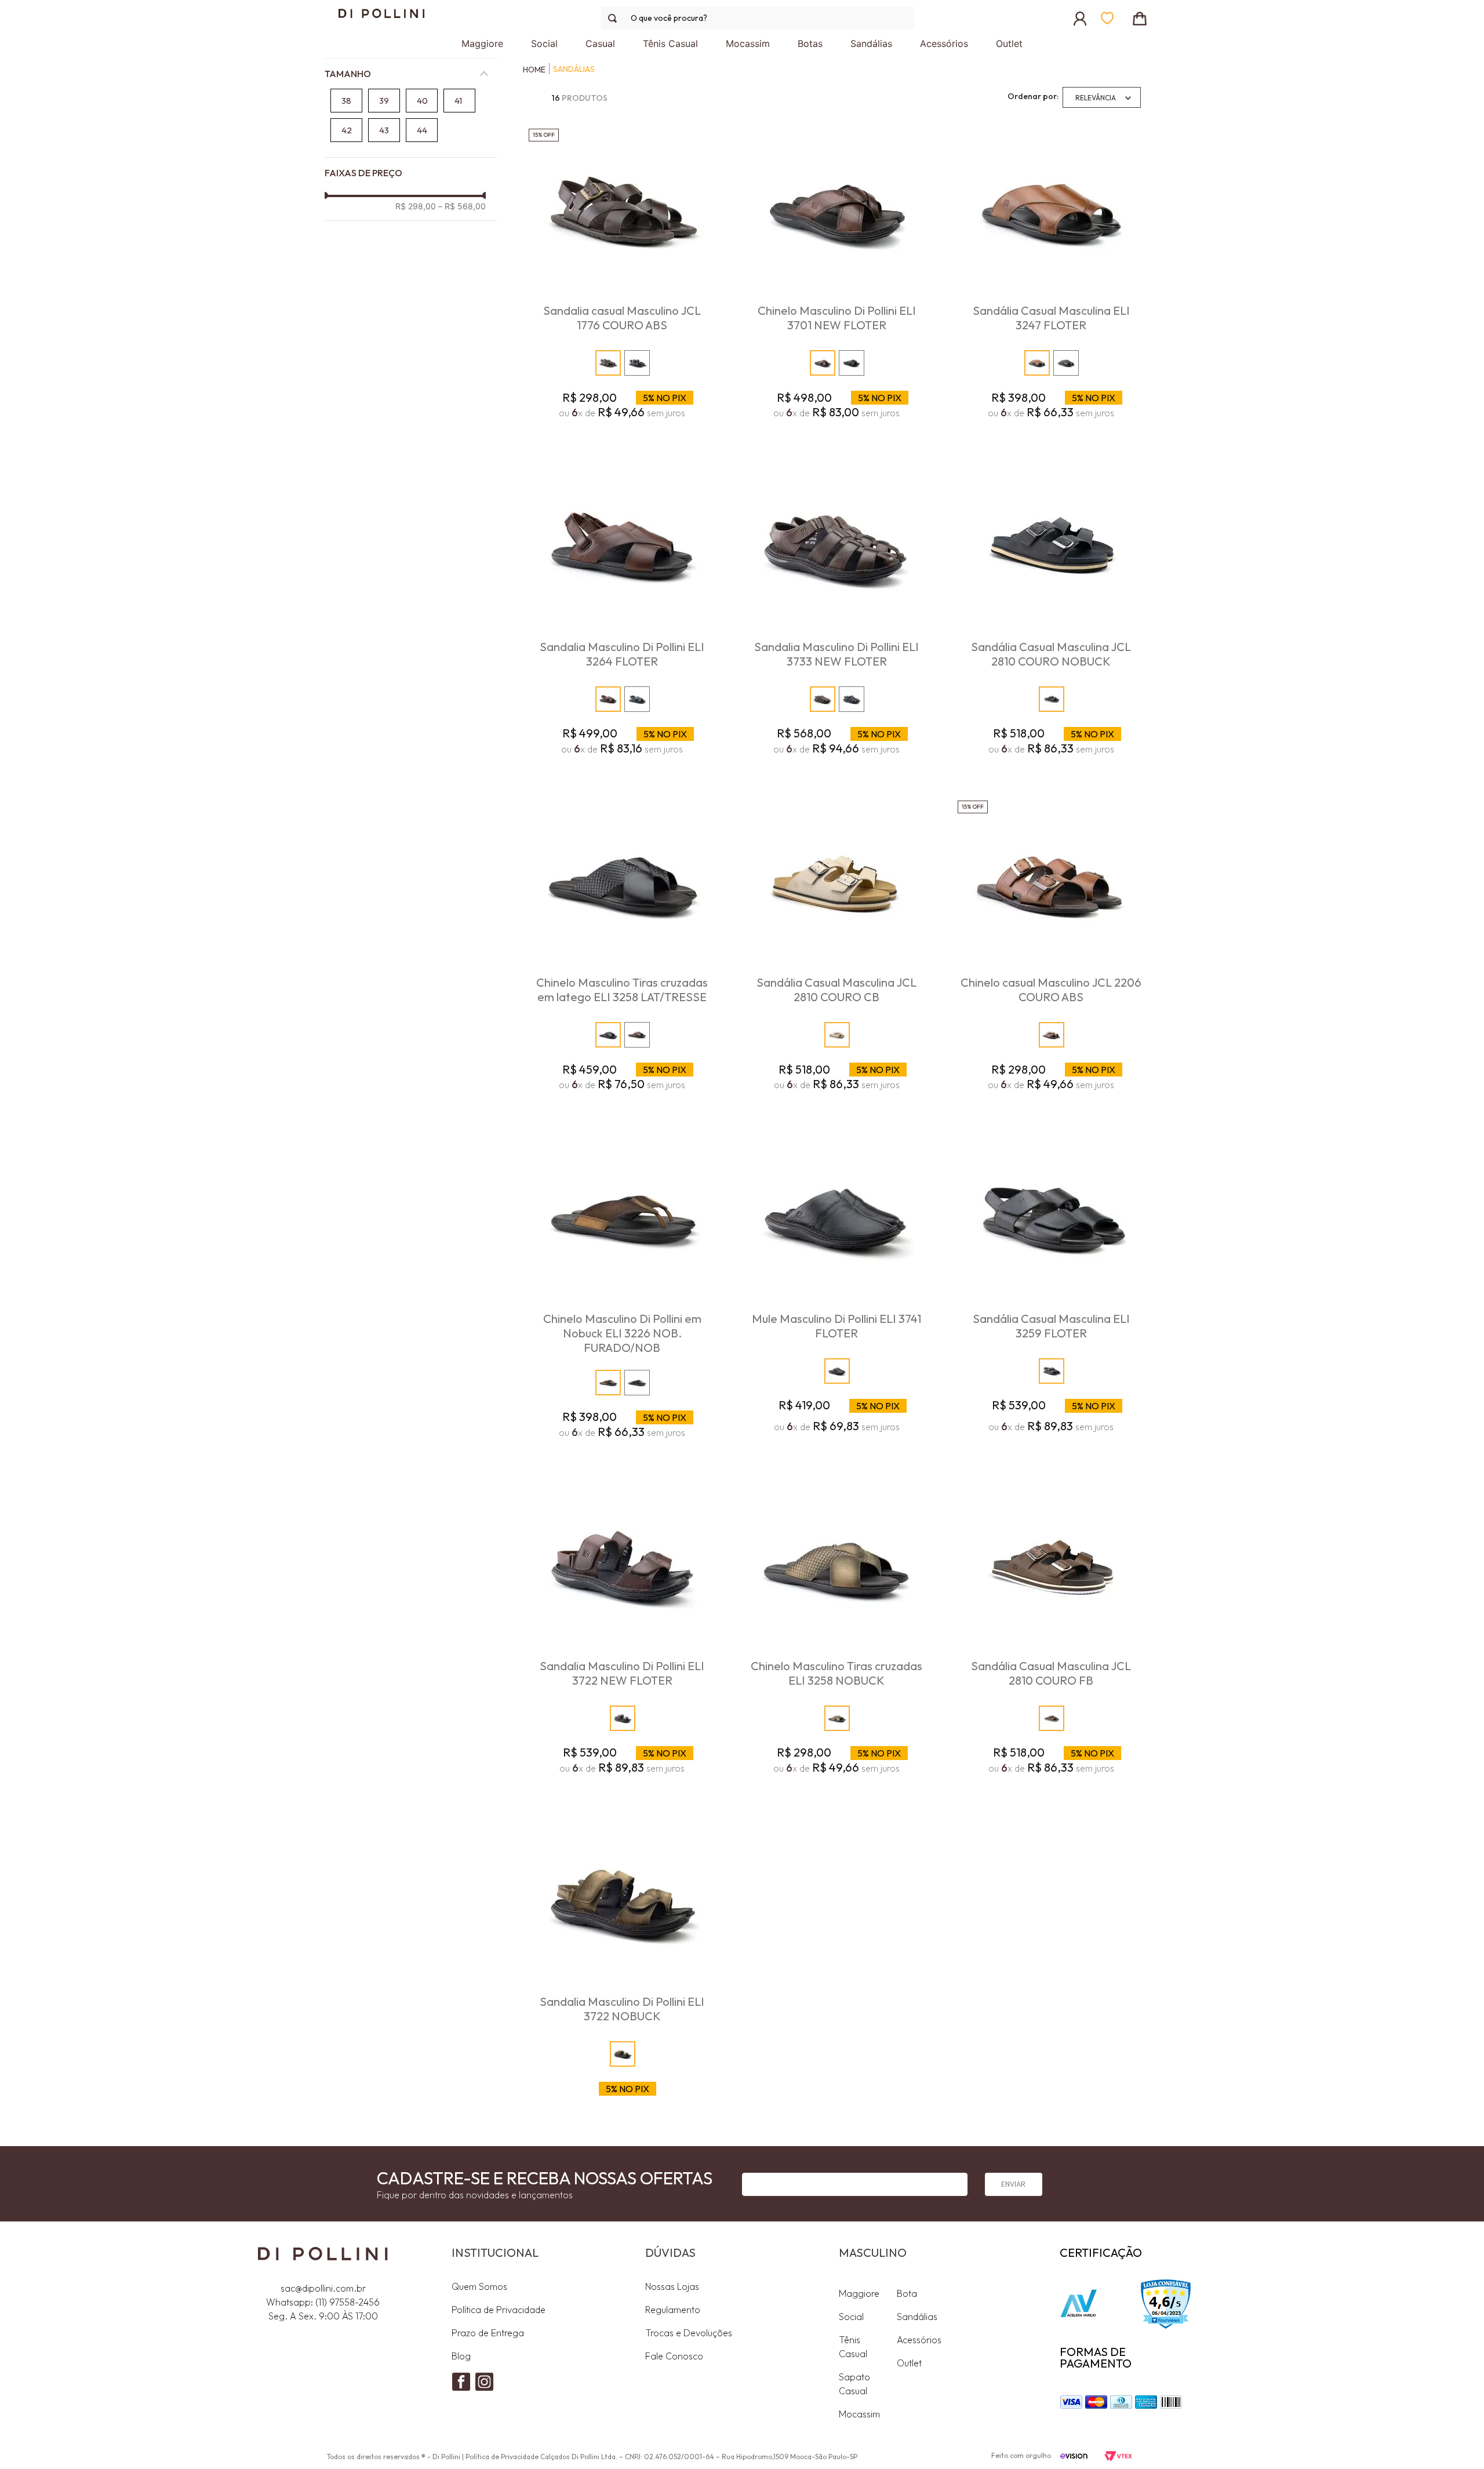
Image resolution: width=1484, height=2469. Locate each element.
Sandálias (917, 2317)
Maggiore (859, 2293)
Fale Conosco (674, 2356)
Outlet (909, 2363)
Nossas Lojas (672, 2286)
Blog (461, 2356)
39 (384, 101)
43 (384, 130)
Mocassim (859, 2414)
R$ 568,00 (462, 206)
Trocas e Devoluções (689, 2333)
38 (346, 101)
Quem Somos (479, 2286)
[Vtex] (1118, 2457)
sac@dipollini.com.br (323, 2288)
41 (458, 101)
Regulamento (673, 2310)
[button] (411, 74)
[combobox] (758, 18)
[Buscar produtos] (615, 18)
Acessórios (919, 2340)
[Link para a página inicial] (531, 70)
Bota (907, 2293)
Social (851, 2317)
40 (422, 101)
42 (347, 130)
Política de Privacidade (499, 2310)
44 (422, 130)
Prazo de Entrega (488, 2333)
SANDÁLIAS (574, 69)
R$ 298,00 (416, 206)
